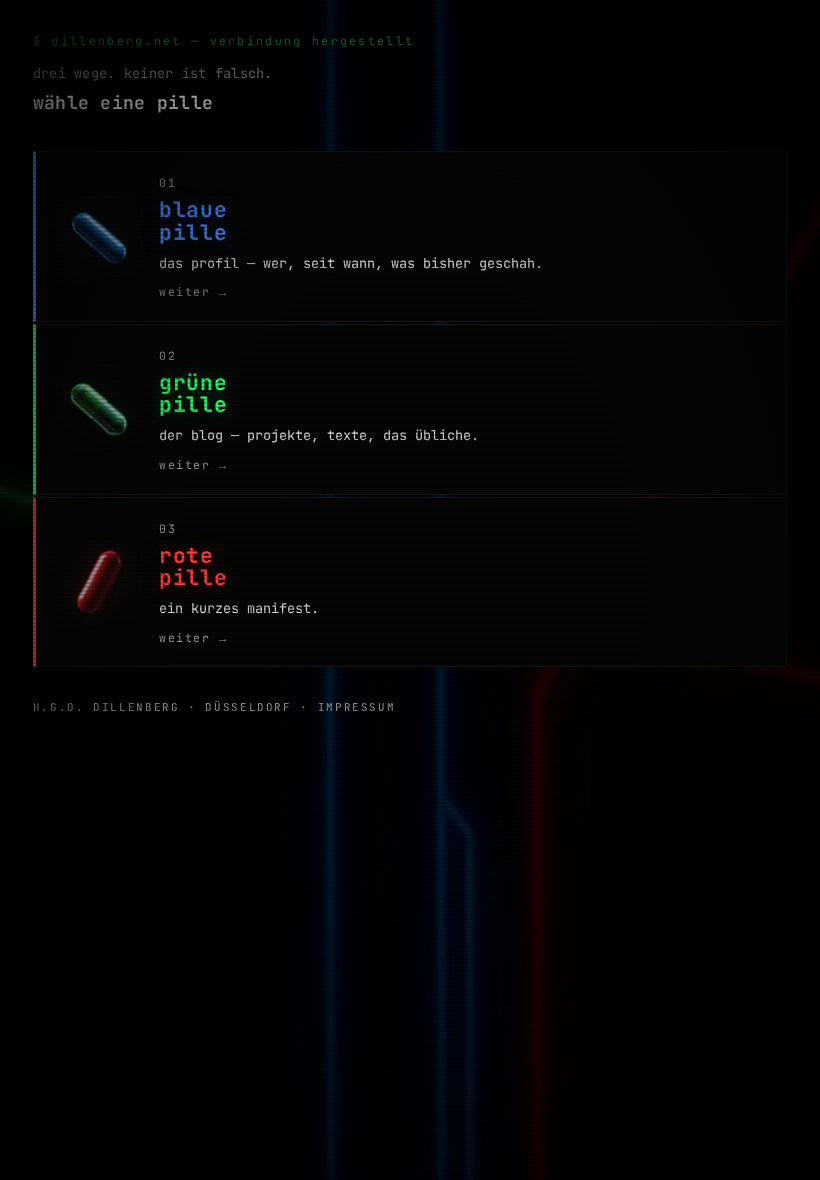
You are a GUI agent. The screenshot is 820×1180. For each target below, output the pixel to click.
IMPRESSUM (357, 707)
